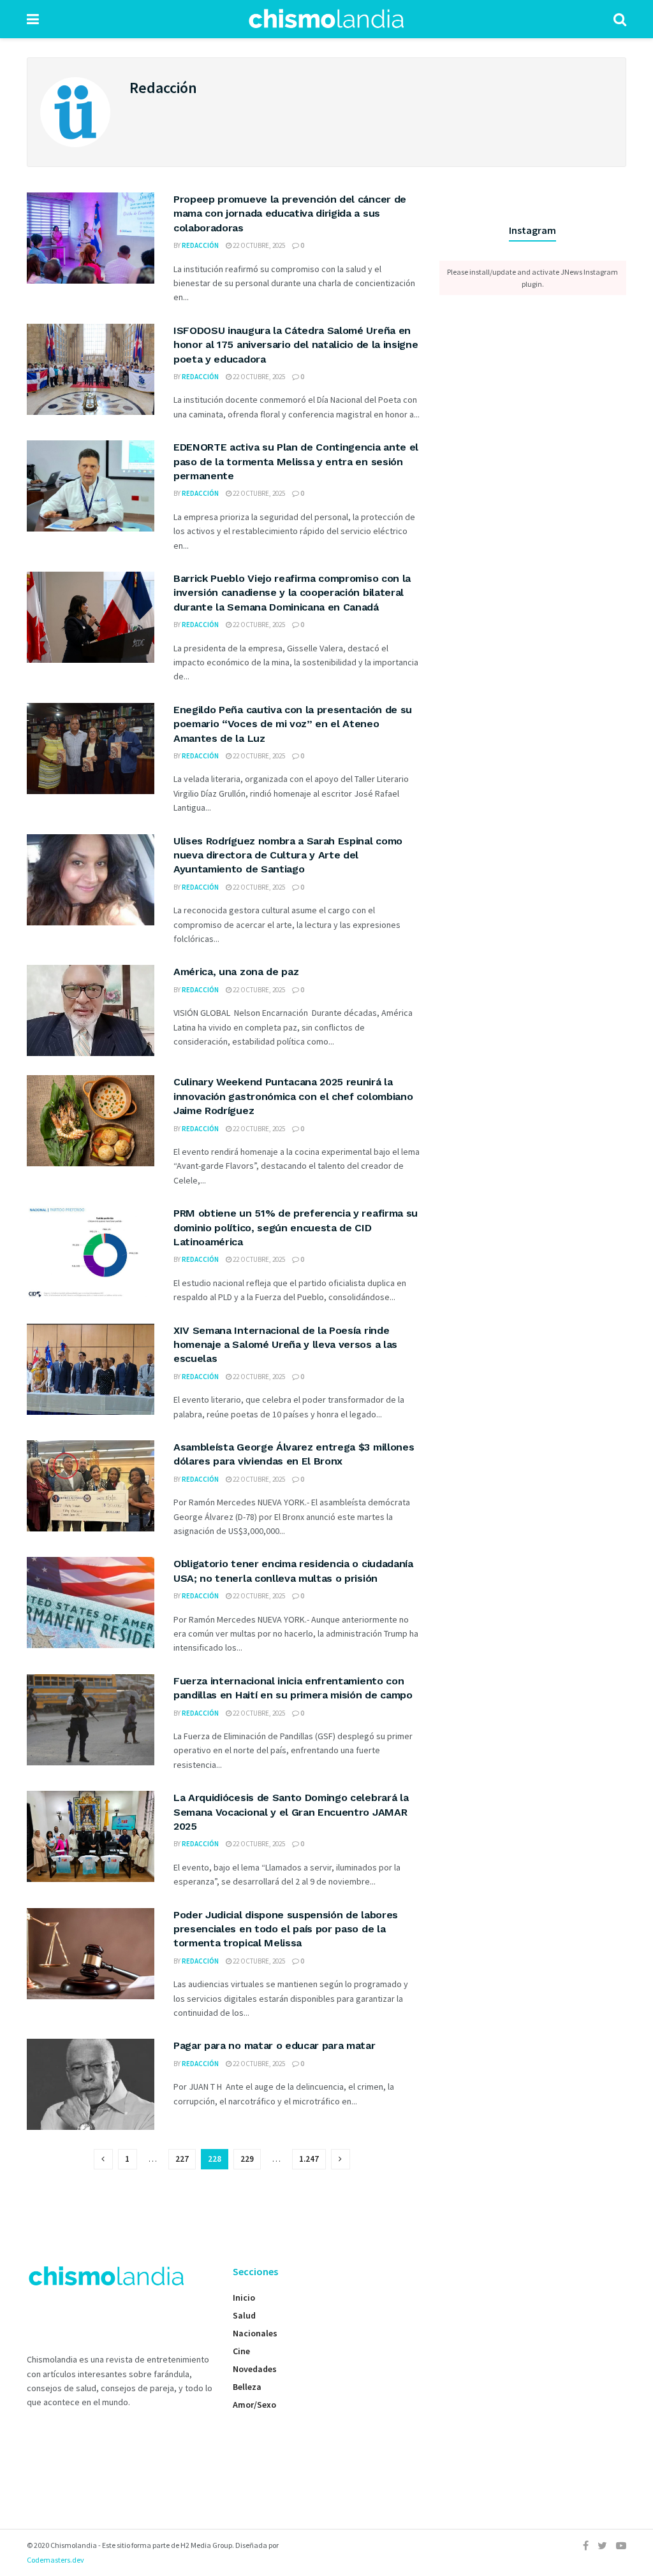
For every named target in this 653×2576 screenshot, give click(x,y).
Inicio (244, 2297)
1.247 (309, 2159)
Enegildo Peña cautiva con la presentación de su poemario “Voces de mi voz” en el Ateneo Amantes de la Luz (293, 724)
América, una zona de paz (236, 972)
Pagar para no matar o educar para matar (276, 2045)
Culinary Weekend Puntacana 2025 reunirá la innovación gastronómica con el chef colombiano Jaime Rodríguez (293, 1096)
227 (182, 2159)
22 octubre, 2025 (258, 245)
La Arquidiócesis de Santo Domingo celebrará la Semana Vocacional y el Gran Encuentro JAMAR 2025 (291, 1812)
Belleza (247, 2387)
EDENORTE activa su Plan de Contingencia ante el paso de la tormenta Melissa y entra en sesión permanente (296, 461)
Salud (244, 2315)
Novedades (255, 2369)
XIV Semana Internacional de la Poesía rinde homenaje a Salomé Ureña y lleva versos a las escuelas (285, 1345)
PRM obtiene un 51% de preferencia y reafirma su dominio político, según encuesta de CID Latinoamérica (296, 1227)
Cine (241, 2351)
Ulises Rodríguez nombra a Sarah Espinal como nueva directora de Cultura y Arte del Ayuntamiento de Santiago (288, 855)
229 (247, 2159)
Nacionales (255, 2333)
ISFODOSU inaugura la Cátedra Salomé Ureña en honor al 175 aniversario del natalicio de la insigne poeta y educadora (296, 345)
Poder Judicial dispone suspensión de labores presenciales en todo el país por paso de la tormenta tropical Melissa (286, 1929)
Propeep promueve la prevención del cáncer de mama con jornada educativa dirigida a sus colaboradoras (290, 213)
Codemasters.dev (55, 2560)
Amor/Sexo (254, 2405)
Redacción (200, 245)
